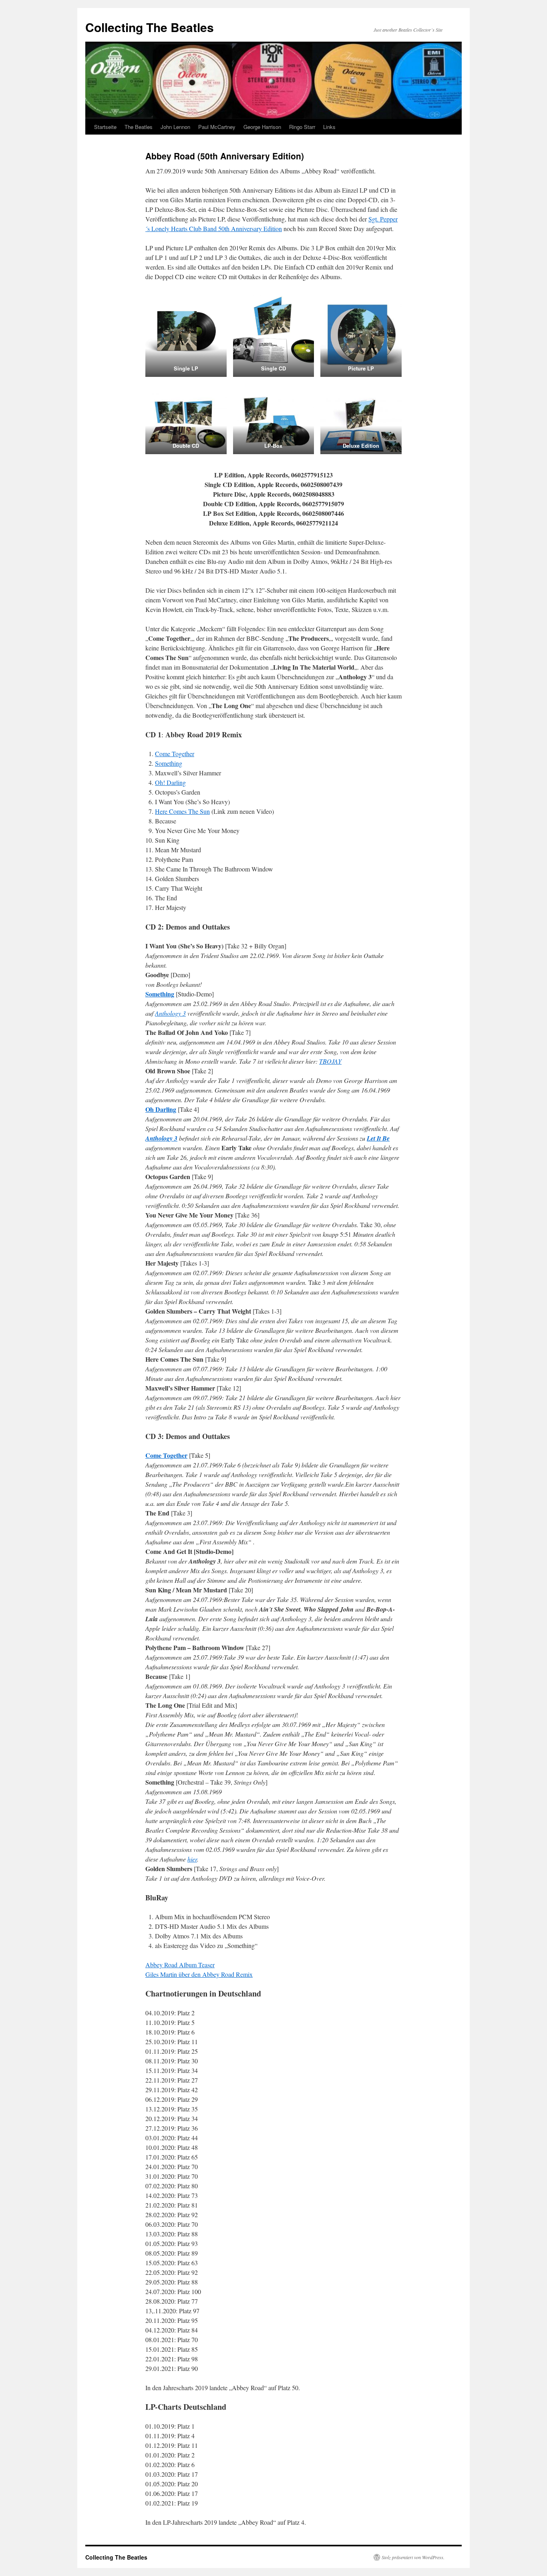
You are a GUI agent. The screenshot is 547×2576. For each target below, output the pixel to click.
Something (169, 763)
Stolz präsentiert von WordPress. (413, 2557)
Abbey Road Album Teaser (180, 1965)
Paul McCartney (217, 127)
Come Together (175, 754)
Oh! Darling (170, 782)
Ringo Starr (302, 127)
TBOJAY (330, 1061)
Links (329, 127)
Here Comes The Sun (182, 811)
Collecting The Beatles (150, 27)
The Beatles (139, 127)
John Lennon (175, 127)
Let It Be (378, 1138)
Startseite (105, 127)
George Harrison (262, 127)
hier (192, 1859)
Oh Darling (161, 1109)
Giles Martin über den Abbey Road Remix (199, 1974)
